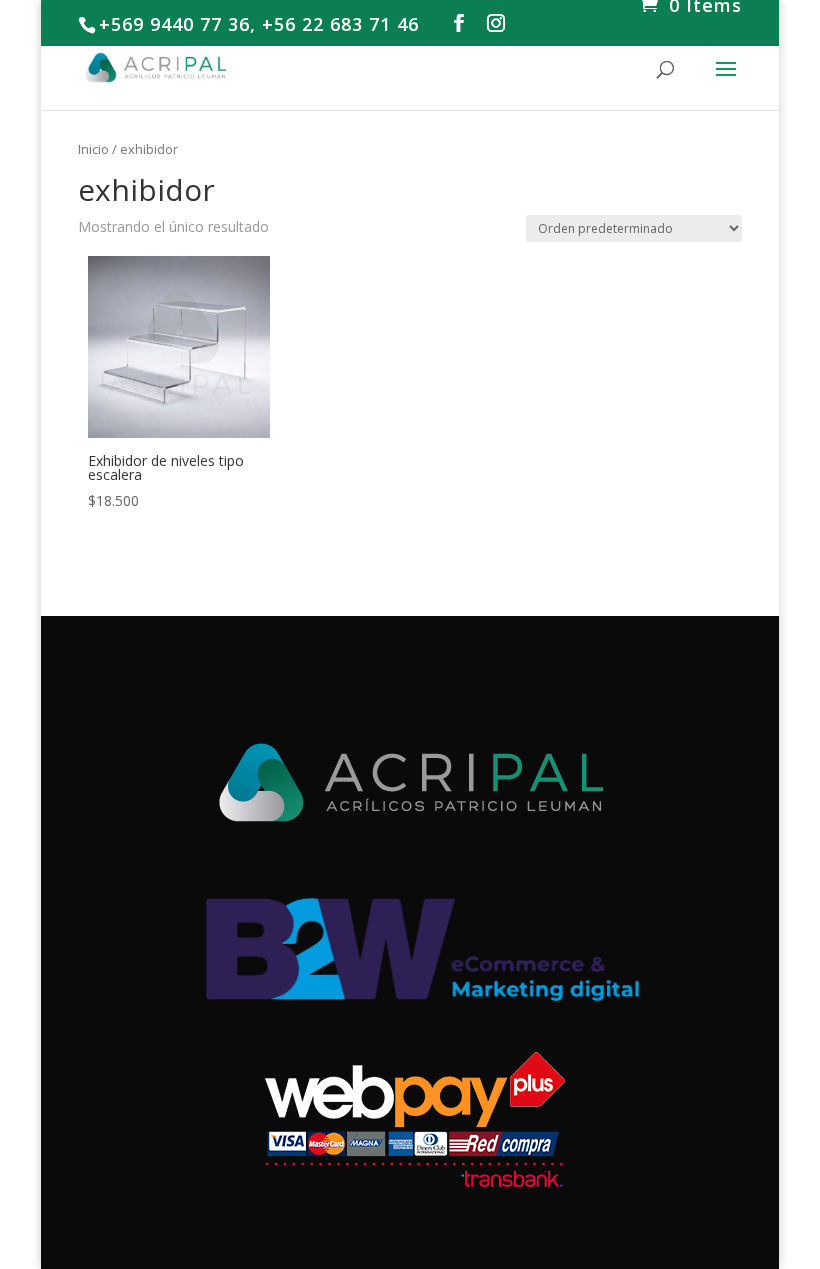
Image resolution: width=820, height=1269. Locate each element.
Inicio (93, 149)
